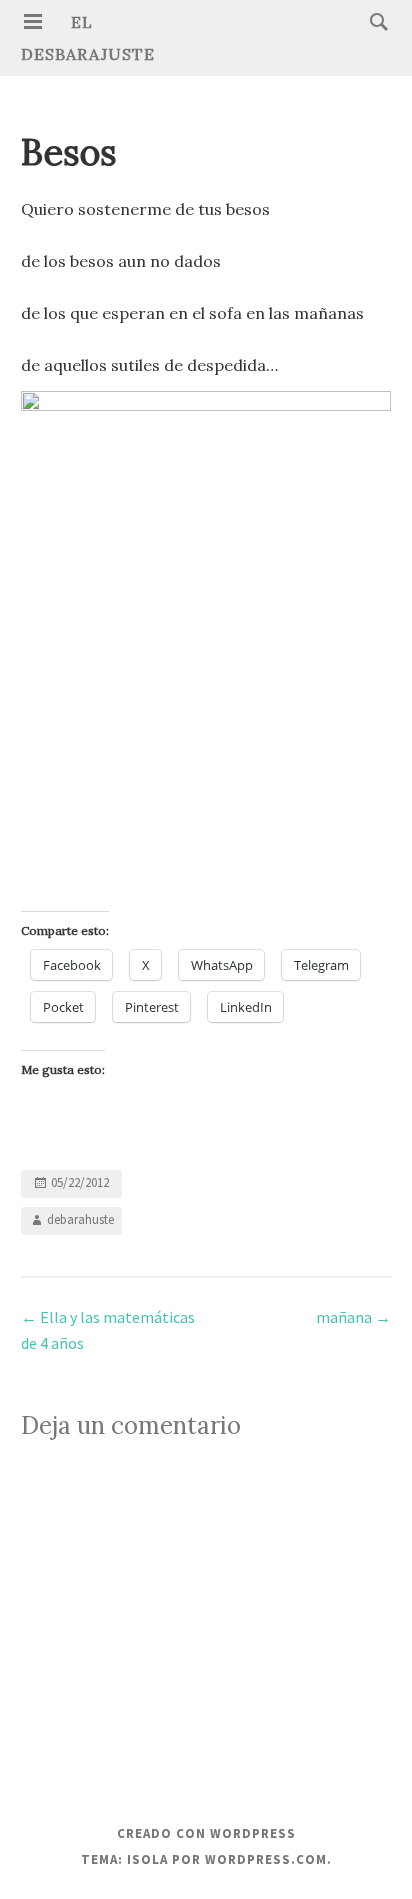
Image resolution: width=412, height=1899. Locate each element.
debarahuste (80, 1220)
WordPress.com (266, 1859)
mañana (353, 1317)
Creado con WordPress (206, 1833)
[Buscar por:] (374, 21)
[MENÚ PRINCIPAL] (33, 22)
